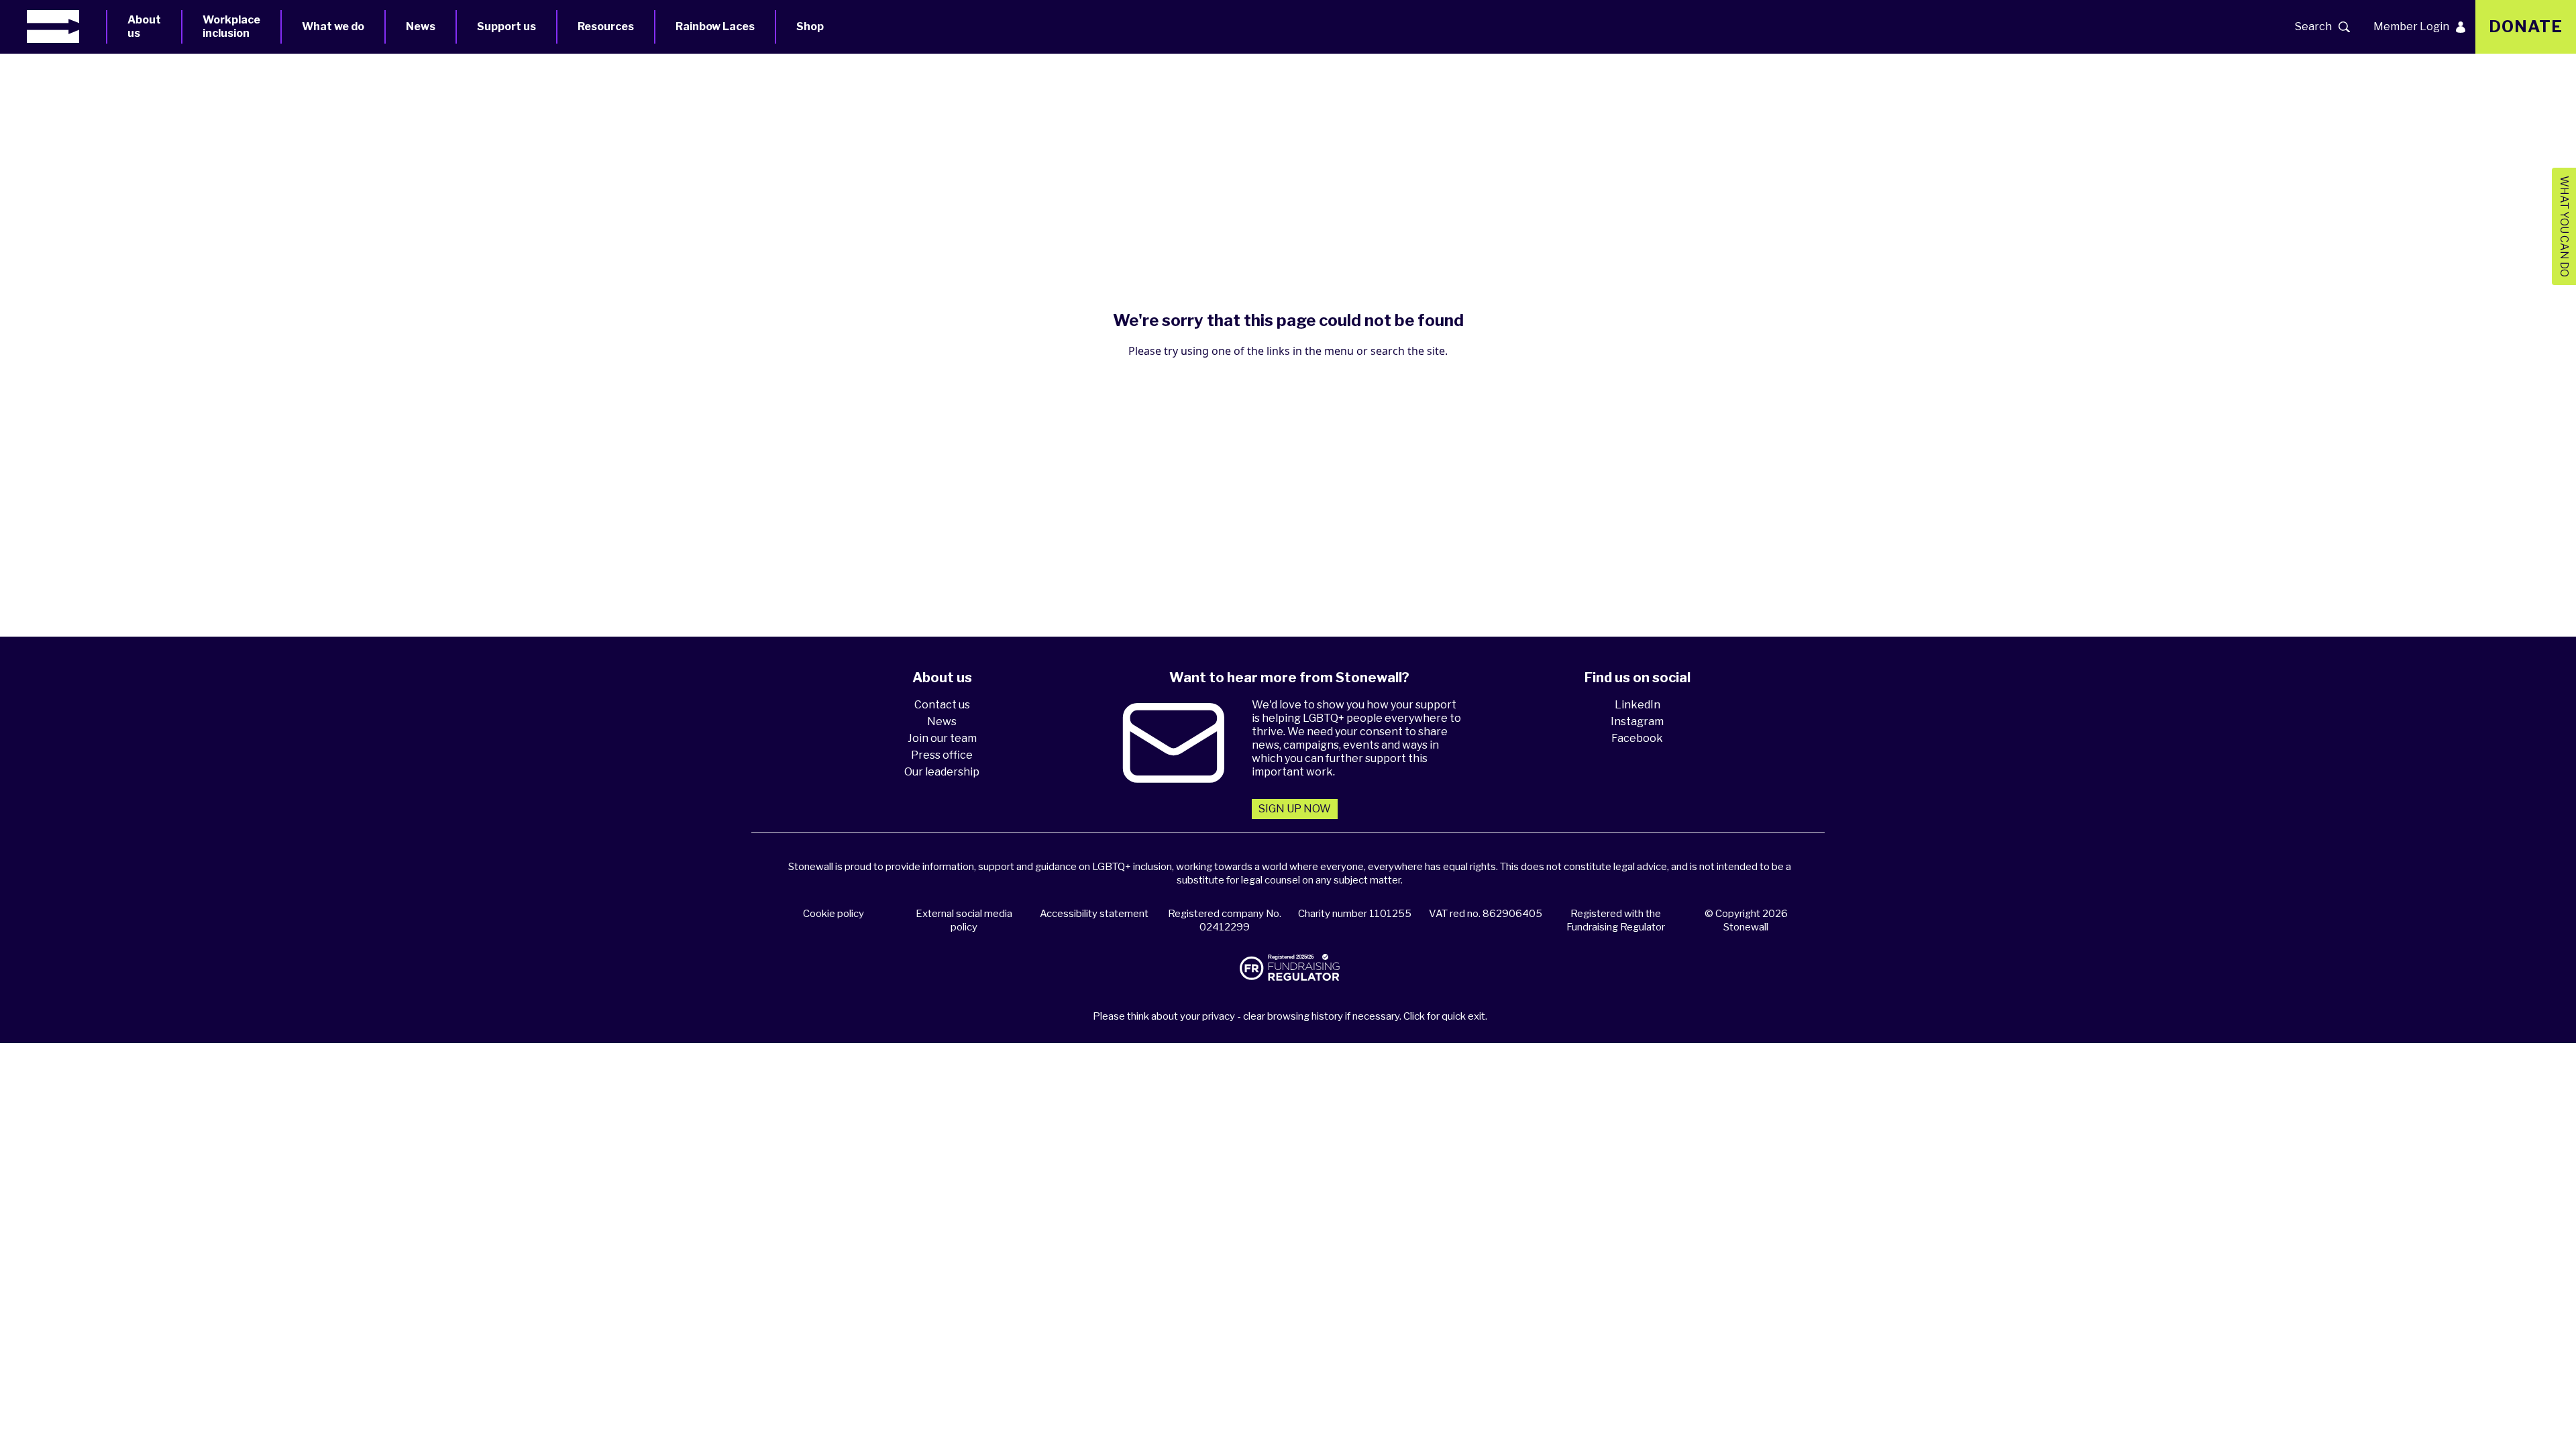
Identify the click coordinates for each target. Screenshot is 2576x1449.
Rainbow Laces (715, 26)
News (421, 26)
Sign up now (1295, 809)
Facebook (1637, 738)
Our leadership (942, 772)
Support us (506, 26)
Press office (942, 755)
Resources (606, 26)
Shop (810, 26)
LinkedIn (1638, 705)
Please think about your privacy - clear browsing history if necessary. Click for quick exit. (1290, 1016)
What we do (333, 26)
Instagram (1637, 721)
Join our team (942, 738)
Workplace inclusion (231, 26)
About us (144, 26)
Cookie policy (834, 914)
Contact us (942, 705)
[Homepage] (66, 26)
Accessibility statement (1094, 914)
